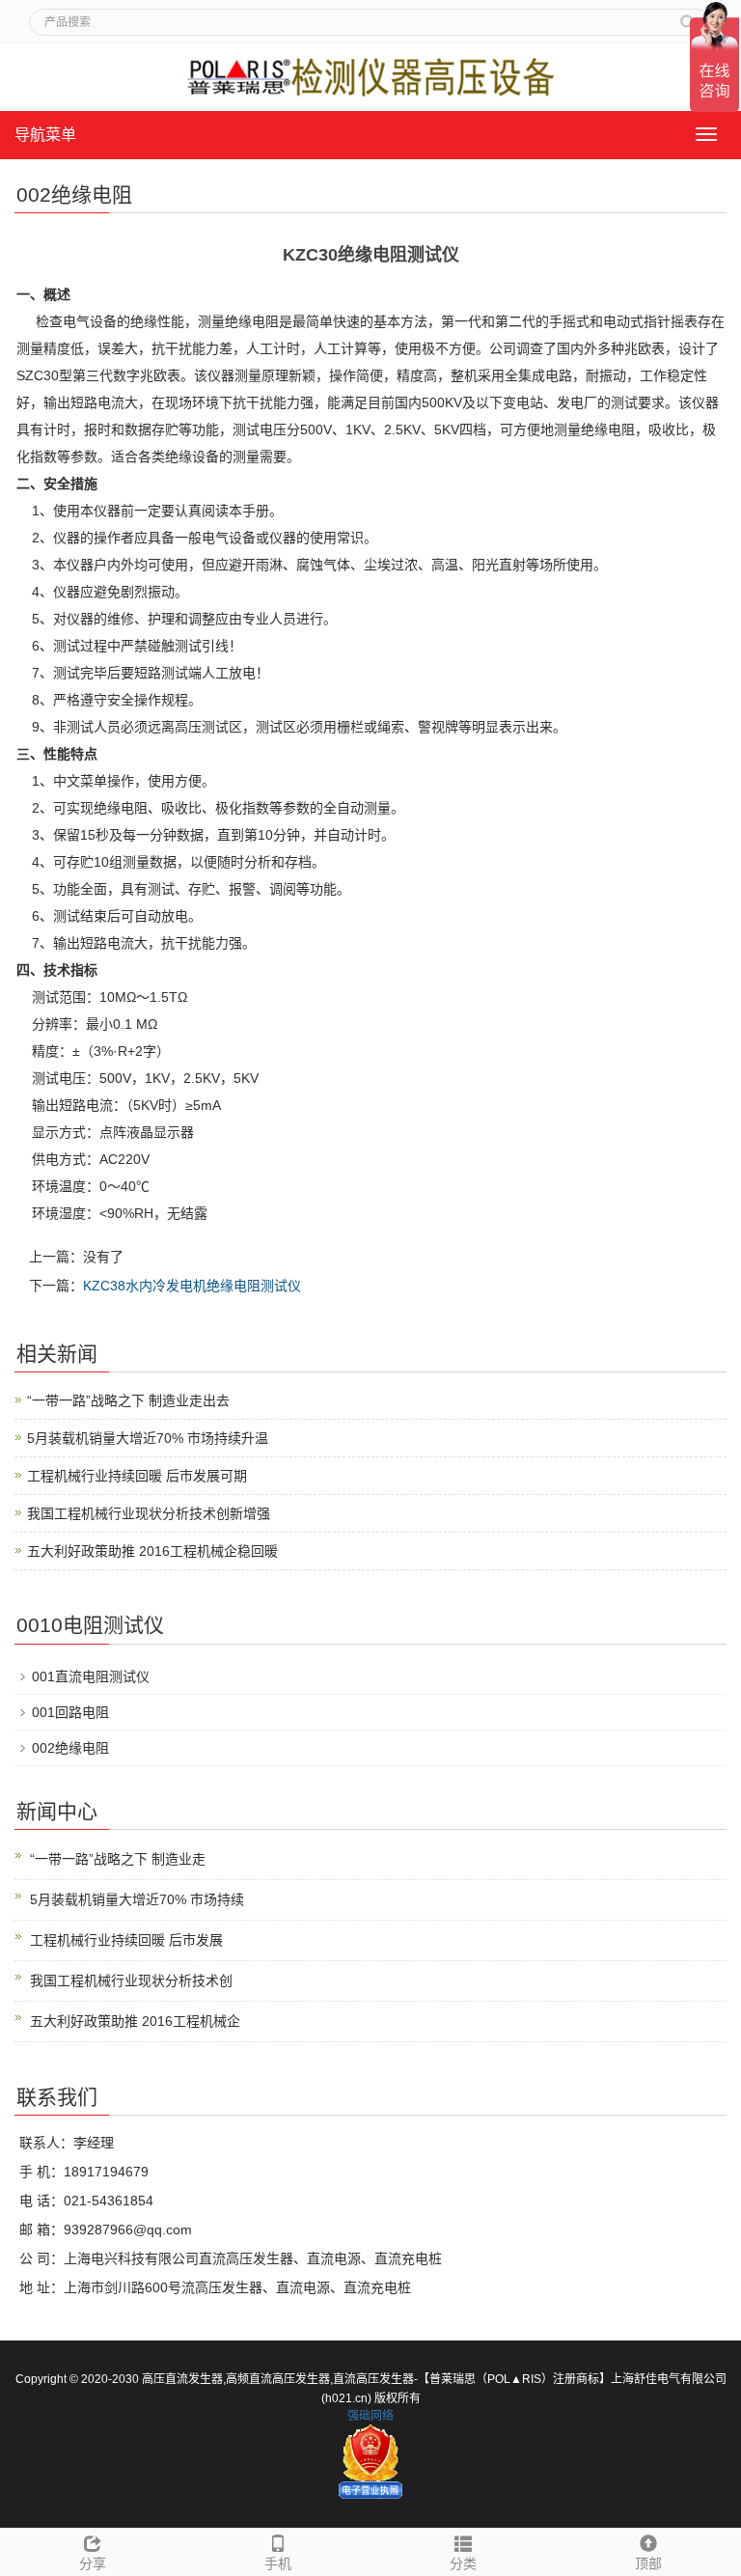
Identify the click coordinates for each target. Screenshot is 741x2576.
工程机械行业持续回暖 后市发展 (126, 1940)
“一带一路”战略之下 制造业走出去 (128, 1400)
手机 (278, 2563)
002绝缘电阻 (70, 1748)
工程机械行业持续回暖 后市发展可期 (137, 1476)
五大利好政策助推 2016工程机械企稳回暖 (152, 1551)
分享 (93, 2563)
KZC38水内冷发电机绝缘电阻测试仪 (192, 1286)
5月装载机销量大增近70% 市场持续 (137, 1899)
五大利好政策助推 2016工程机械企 (135, 2021)
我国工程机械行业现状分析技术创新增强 (149, 1513)
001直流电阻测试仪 (91, 1676)
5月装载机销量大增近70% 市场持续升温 (148, 1438)
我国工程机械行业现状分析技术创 (131, 1980)
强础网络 (370, 2416)
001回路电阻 (70, 1712)
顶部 (648, 2563)
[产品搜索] (688, 15)
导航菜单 (45, 135)
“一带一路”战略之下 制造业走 (118, 1859)
